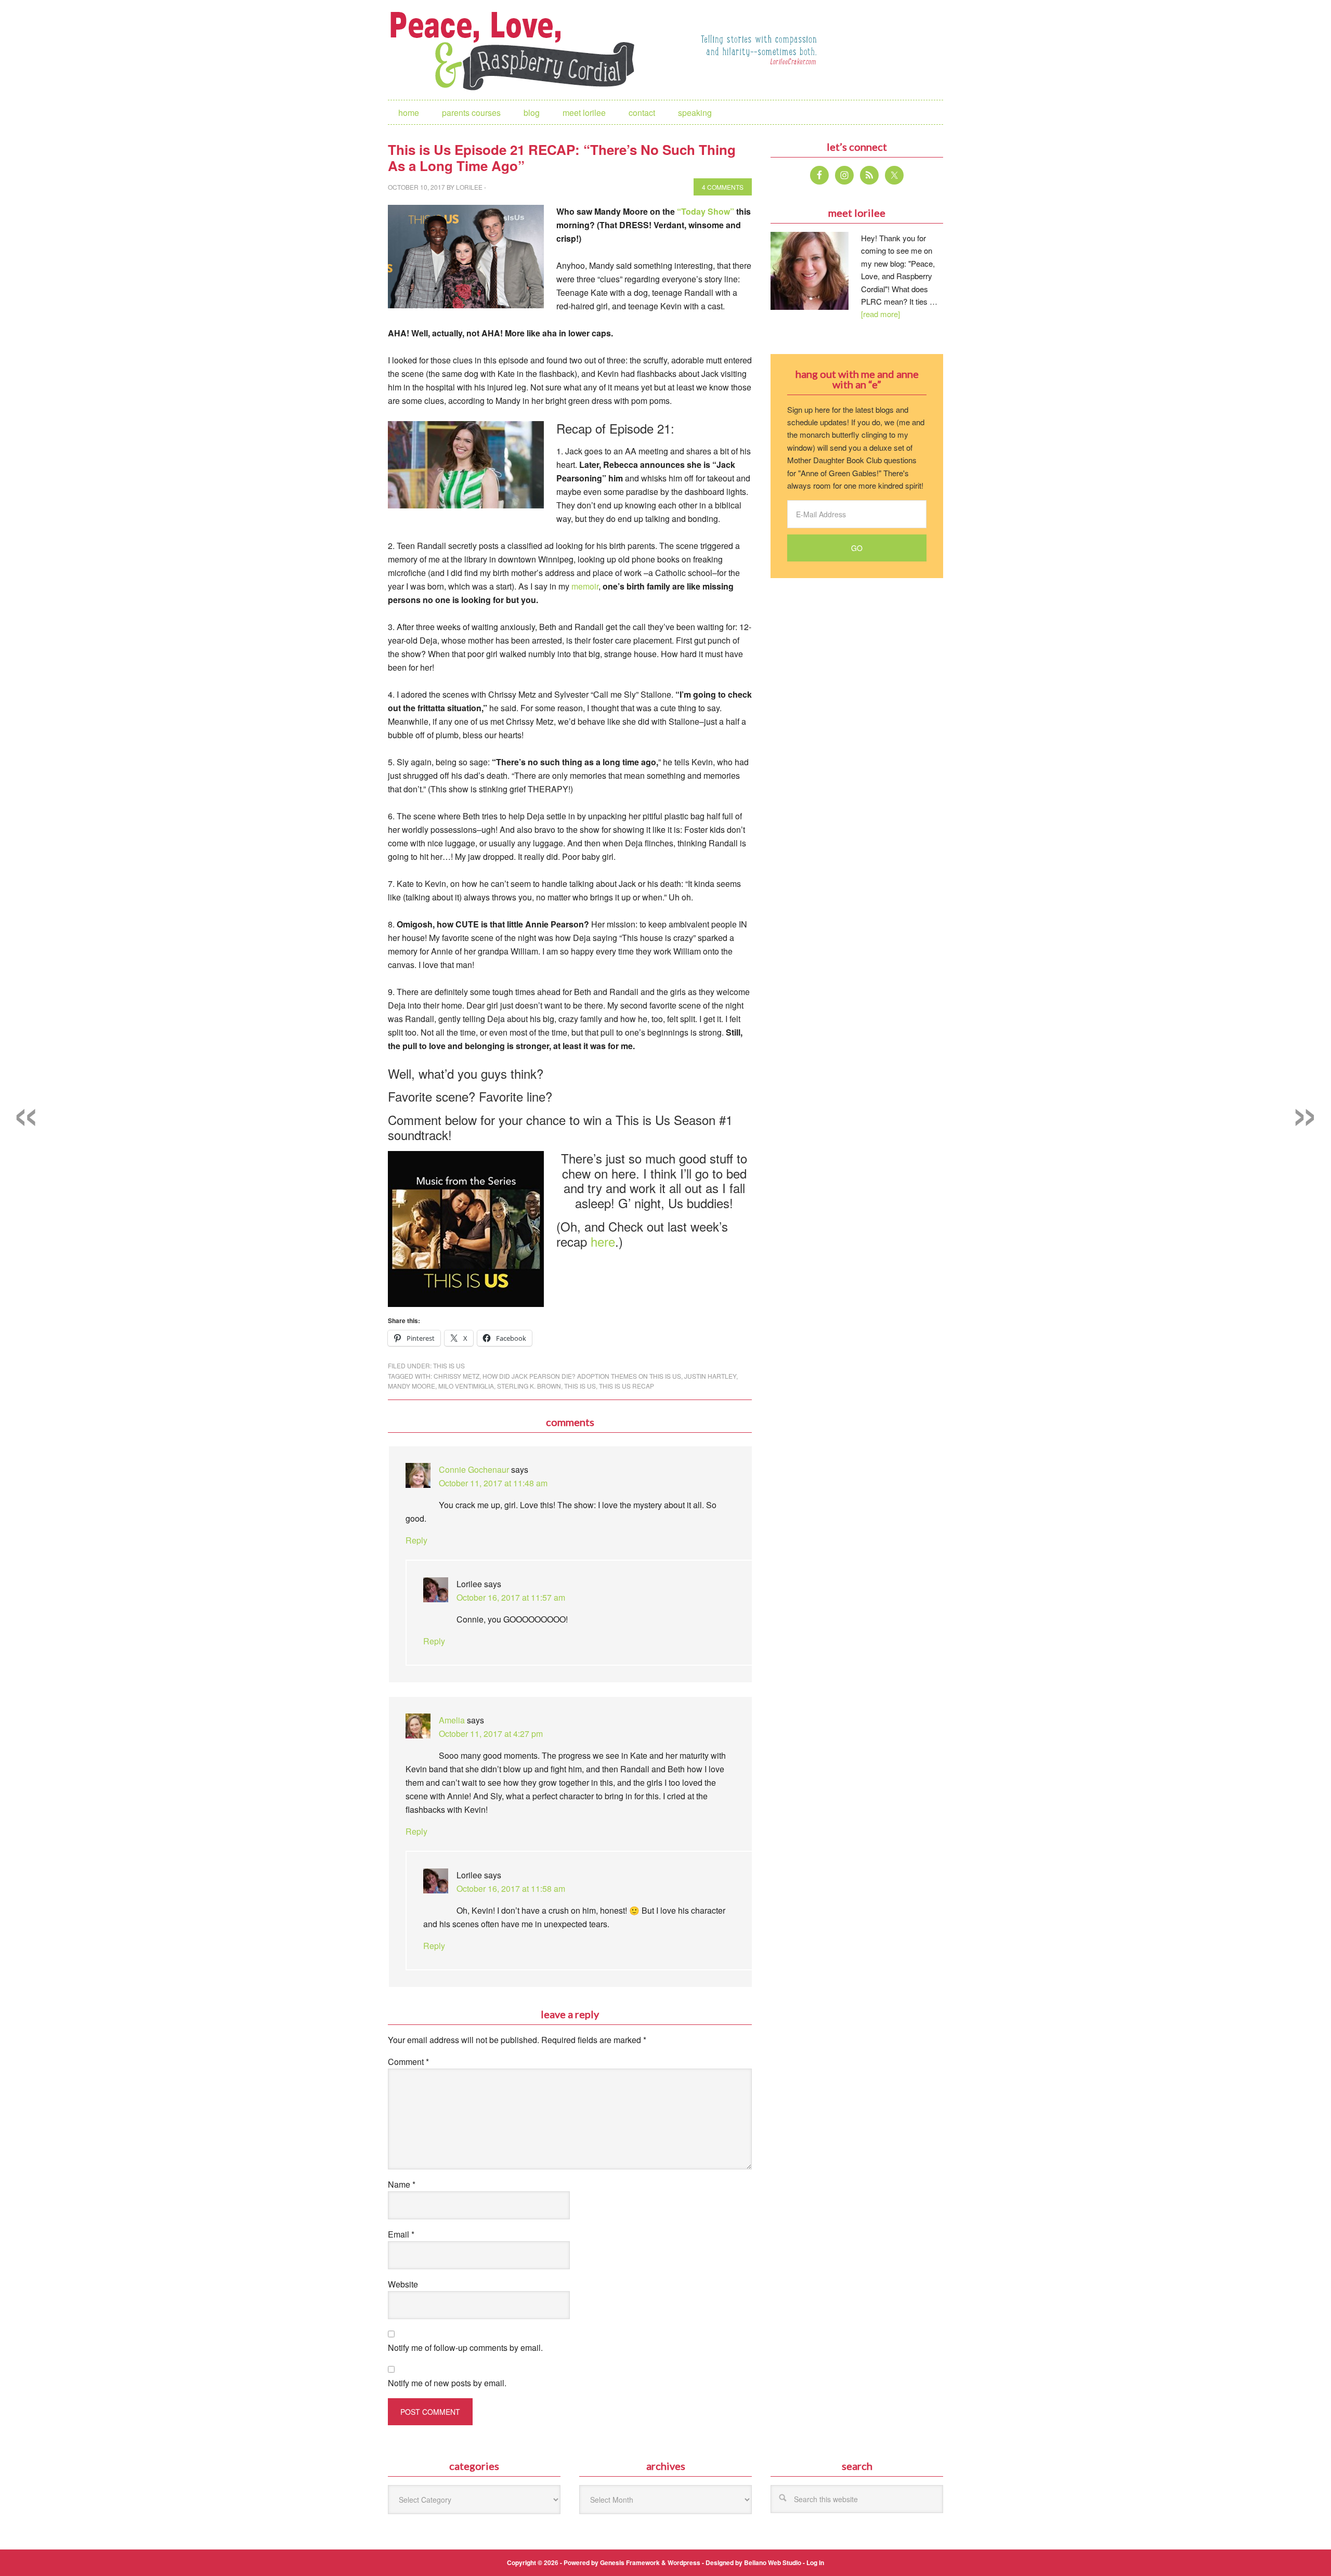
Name (402, 2184)
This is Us (449, 1365)
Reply (416, 1540)
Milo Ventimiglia (466, 1386)
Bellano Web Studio (773, 2562)
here (603, 1241)
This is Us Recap (627, 1386)
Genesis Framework (630, 2562)
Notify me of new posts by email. (447, 2383)
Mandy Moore (412, 1386)
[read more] (880, 314)
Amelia (452, 1720)
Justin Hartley (710, 1376)
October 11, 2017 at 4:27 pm (491, 1734)
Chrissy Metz (456, 1376)
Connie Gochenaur (474, 1469)
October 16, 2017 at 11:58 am (511, 1888)
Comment (408, 2062)
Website (403, 2284)
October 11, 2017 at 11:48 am (493, 1483)
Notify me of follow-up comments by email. (465, 2348)
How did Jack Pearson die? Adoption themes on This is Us (582, 1376)
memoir (585, 586)
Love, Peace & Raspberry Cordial (518, 50)
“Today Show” (706, 211)
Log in (815, 2562)
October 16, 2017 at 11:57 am (511, 1597)
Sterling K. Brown (529, 1386)
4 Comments (723, 187)
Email (401, 2234)
